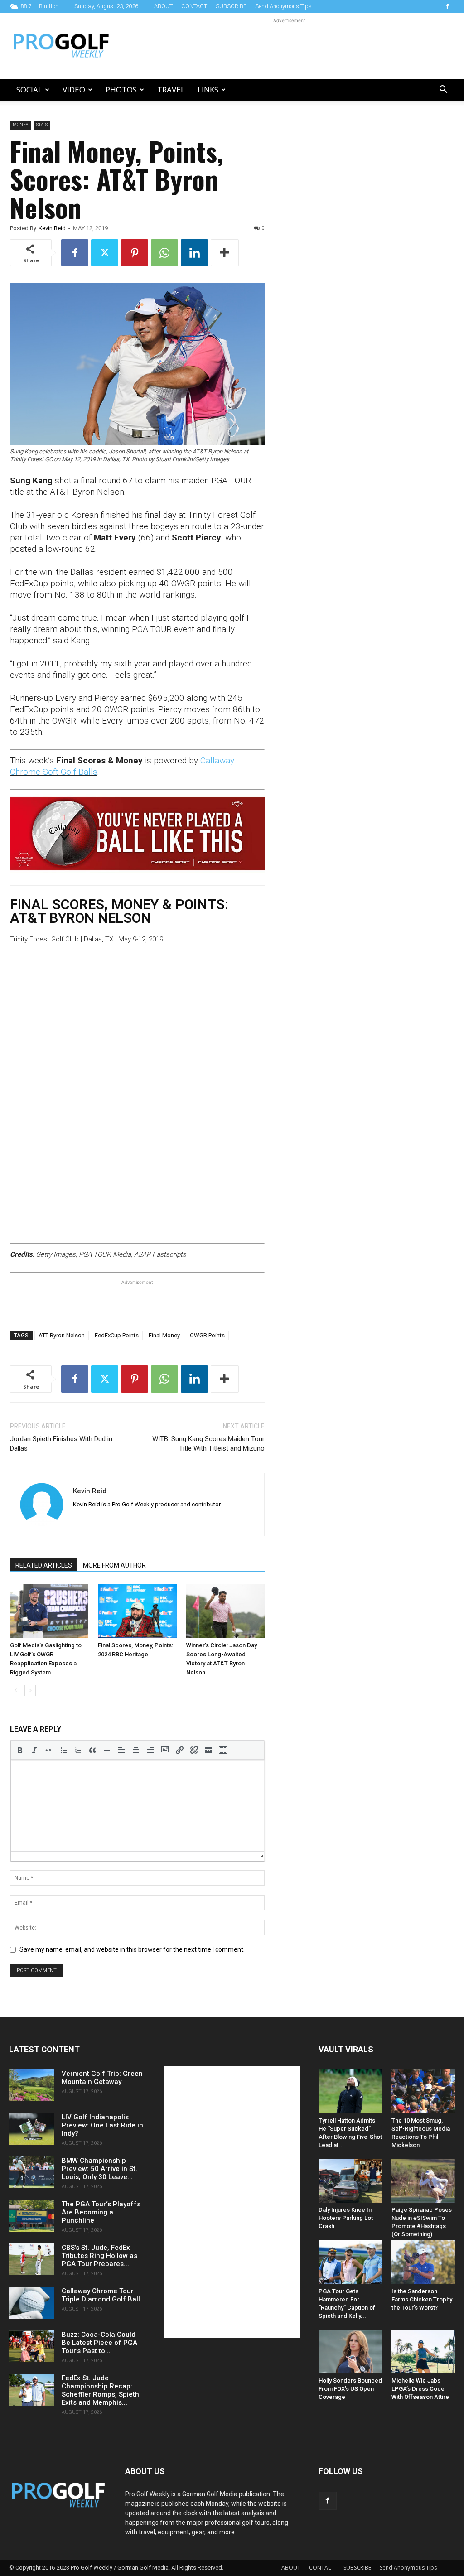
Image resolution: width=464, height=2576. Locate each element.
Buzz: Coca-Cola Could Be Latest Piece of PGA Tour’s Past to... (99, 2343)
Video (74, 89)
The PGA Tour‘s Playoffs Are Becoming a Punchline (101, 2212)
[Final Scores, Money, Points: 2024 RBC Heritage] (137, 1611)
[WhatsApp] (164, 253)
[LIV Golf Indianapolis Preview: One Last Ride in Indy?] (32, 2129)
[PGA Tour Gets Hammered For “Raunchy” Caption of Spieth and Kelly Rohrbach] (350, 2262)
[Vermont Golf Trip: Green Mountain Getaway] (32, 2085)
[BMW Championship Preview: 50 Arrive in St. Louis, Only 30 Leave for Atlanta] (32, 2172)
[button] (443, 90)
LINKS (208, 89)
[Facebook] (447, 6)
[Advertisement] (289, 46)
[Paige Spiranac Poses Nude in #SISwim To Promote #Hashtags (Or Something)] (423, 2181)
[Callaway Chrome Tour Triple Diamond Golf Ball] (32, 2303)
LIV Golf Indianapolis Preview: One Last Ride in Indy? (102, 2125)
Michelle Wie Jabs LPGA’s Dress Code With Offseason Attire (420, 2389)
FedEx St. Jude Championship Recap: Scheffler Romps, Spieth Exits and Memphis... (100, 2390)
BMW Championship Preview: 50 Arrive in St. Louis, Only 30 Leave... (99, 2169)
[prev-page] (16, 1691)
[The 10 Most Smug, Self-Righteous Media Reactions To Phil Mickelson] (423, 2091)
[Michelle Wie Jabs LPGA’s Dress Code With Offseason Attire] (423, 2352)
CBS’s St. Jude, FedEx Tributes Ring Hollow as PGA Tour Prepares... (99, 2256)
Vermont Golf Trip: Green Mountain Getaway (102, 2078)
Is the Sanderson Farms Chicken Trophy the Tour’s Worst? (422, 2299)
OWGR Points (207, 1335)
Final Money (164, 1335)
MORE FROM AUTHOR (114, 1565)
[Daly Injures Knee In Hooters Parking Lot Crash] (350, 2181)
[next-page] (30, 1691)
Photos (121, 89)
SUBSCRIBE (231, 6)
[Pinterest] (135, 253)
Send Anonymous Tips (283, 6)
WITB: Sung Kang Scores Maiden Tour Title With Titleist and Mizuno (208, 1444)
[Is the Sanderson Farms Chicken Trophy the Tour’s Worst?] (423, 2262)
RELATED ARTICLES (44, 1565)
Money (21, 125)
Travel (171, 89)
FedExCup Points (117, 1335)
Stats (42, 125)
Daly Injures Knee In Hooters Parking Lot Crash (346, 2218)
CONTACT (194, 6)
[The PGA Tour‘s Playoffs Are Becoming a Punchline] (32, 2216)
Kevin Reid (52, 228)
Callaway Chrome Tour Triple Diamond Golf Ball (101, 2295)
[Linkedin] (194, 253)
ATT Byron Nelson (62, 1335)
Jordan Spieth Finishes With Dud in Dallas (61, 1444)
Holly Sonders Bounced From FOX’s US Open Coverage (350, 2389)
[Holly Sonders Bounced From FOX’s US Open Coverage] (350, 2352)
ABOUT (163, 6)
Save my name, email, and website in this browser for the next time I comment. (132, 1949)
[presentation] (20, 1750)
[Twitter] (105, 253)
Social (29, 89)
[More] (225, 253)
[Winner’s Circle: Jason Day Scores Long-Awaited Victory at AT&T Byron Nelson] (225, 1611)
